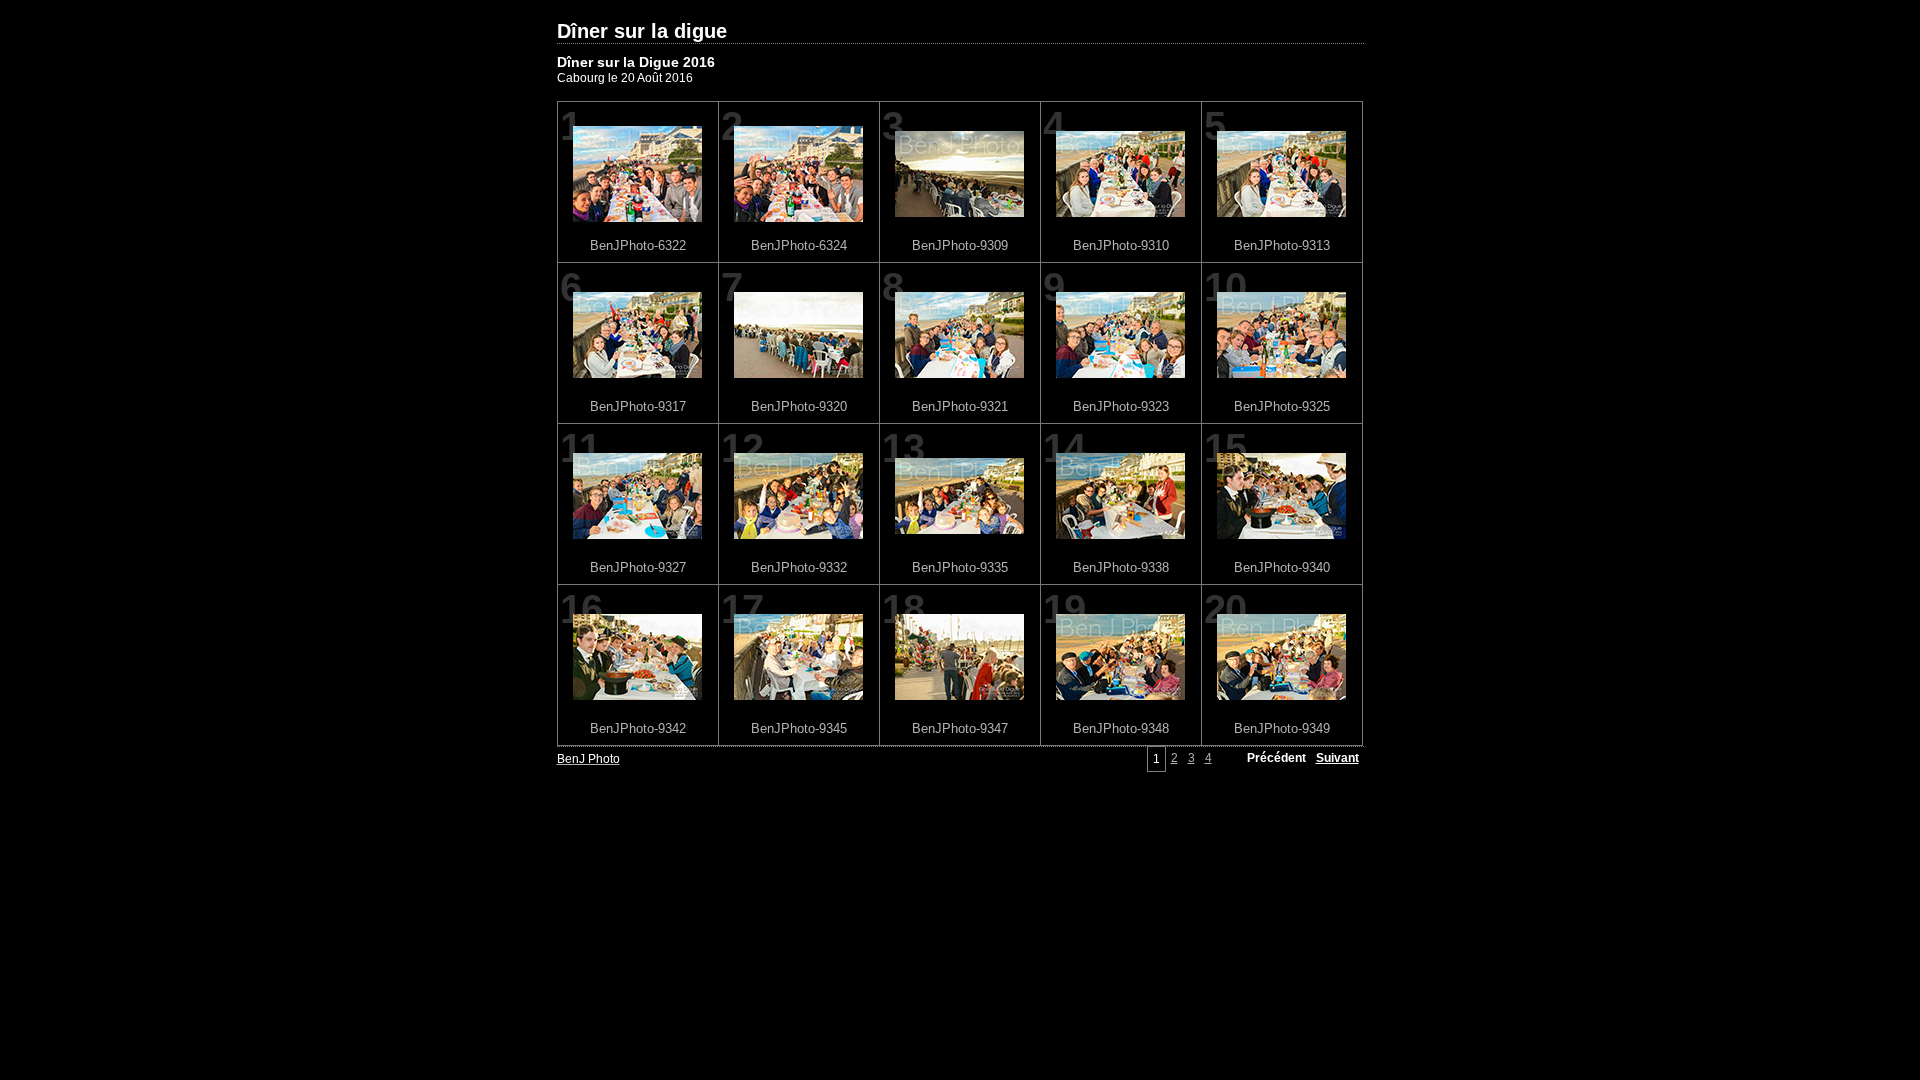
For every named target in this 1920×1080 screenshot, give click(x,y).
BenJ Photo (588, 759)
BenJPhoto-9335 (960, 567)
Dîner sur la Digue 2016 (636, 62)
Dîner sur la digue (642, 31)
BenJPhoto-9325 (1282, 406)
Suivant (1337, 758)
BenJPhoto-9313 (1282, 245)
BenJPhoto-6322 (638, 245)
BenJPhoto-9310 (1121, 245)
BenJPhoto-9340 (1282, 567)
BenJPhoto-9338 (1121, 567)
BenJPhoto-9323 (1121, 406)
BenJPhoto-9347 (960, 728)
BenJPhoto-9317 (638, 406)
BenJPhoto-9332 (799, 567)
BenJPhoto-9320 (799, 406)
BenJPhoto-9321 (960, 406)
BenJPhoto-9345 (799, 728)
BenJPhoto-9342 (638, 728)
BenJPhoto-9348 (1121, 728)
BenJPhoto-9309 (960, 245)
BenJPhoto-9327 (638, 567)
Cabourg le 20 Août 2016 (625, 78)
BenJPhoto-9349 (1282, 728)
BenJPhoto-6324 (799, 245)
